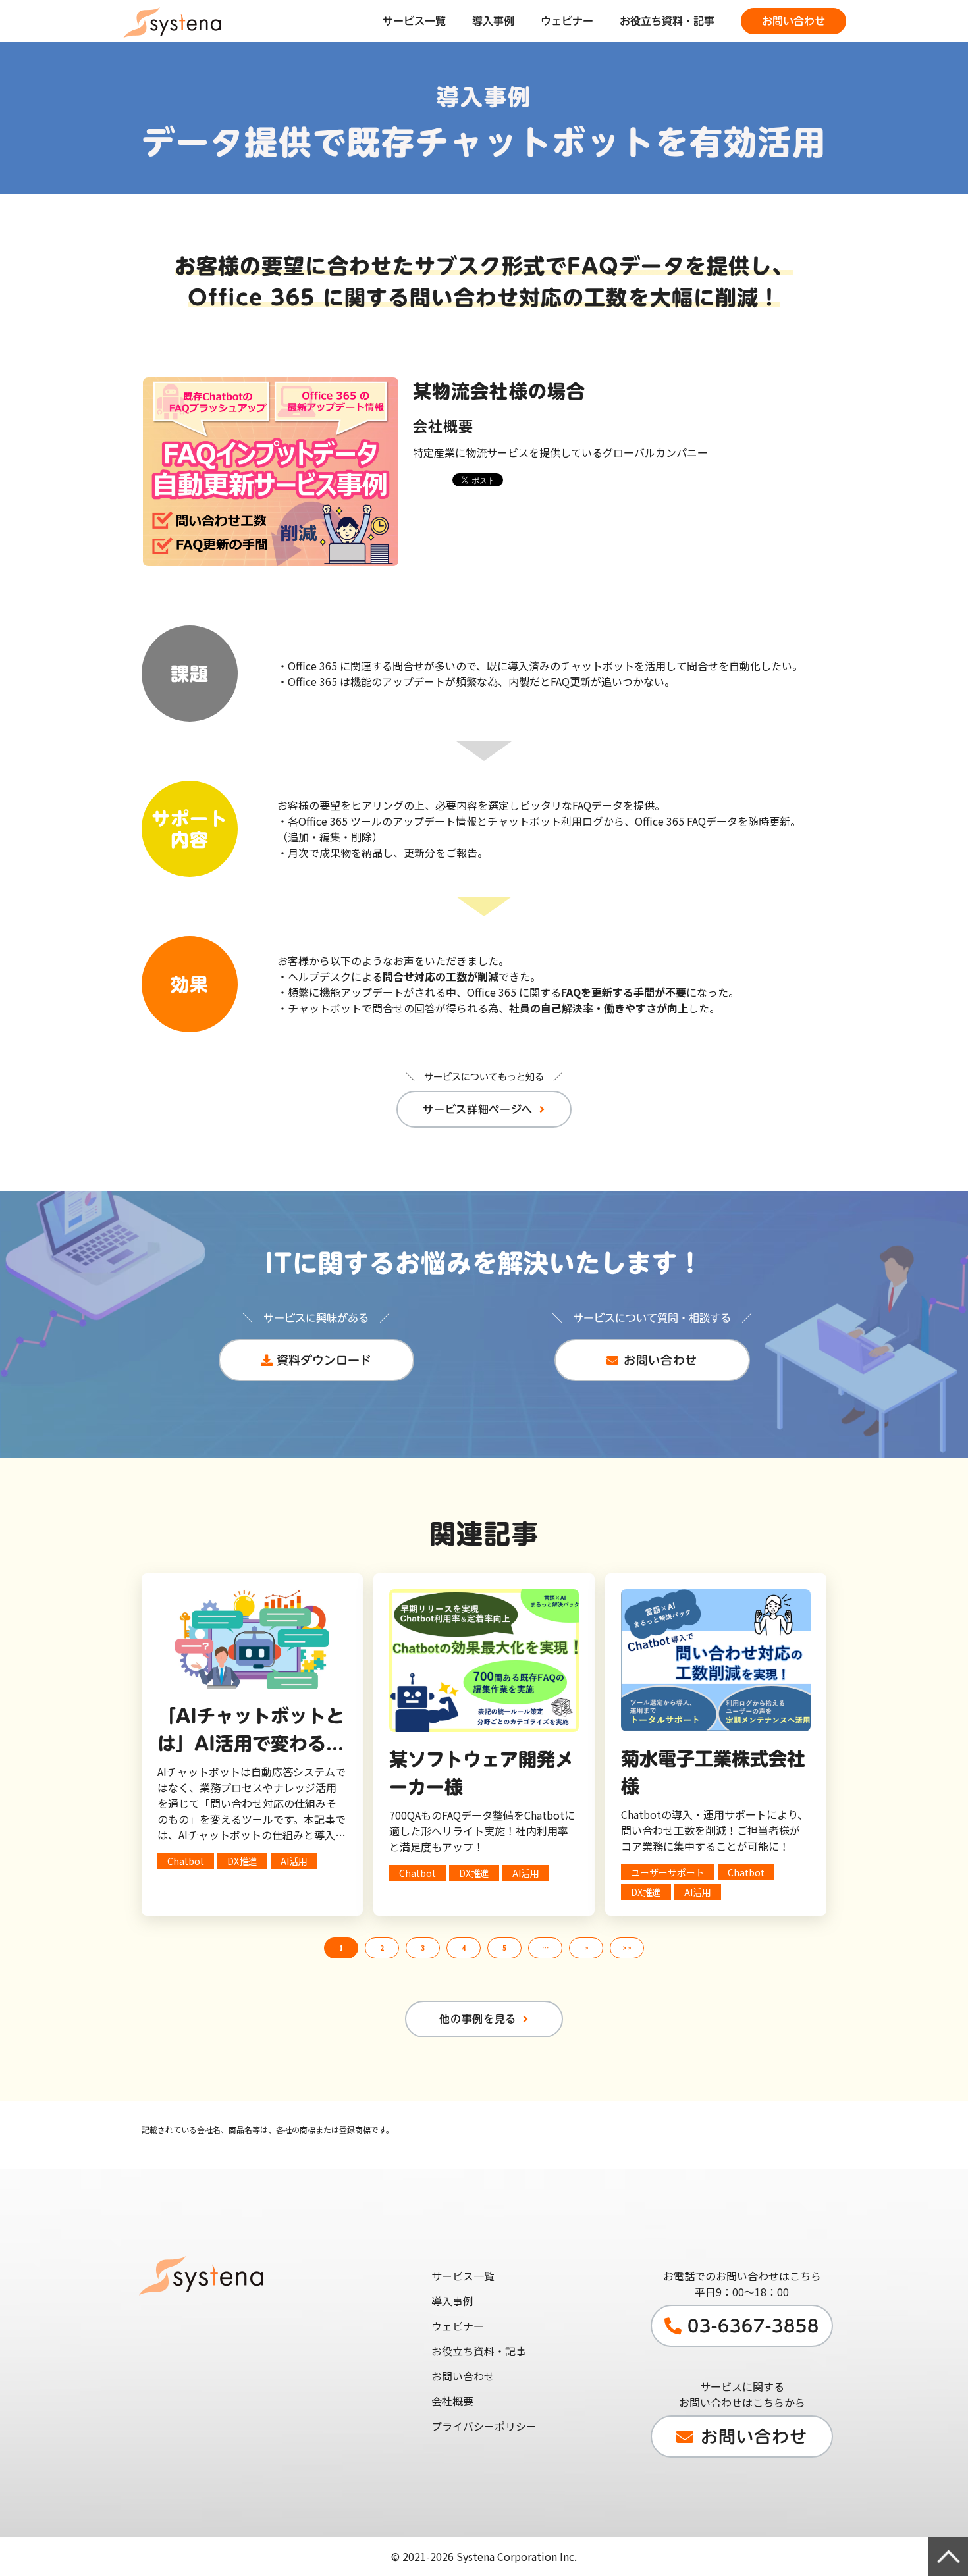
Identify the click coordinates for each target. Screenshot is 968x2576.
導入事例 (493, 21)
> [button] (586, 1948)
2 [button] (382, 1948)
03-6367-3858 (753, 2326)
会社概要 (452, 2401)
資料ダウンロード (324, 1360)
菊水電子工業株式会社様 (713, 1772)
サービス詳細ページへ (477, 1109)
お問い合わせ (793, 21)
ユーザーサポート (668, 1872)
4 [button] (464, 1948)
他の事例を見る (477, 2019)
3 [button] (423, 1948)
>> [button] (627, 1948)
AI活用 (294, 1861)
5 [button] (504, 1948)
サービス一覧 (414, 21)
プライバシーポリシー (484, 2426)
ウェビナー (567, 21)
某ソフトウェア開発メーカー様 (481, 1773)
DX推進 (242, 1861)
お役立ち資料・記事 (667, 21)
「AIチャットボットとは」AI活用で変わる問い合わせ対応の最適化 (251, 1732)
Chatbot (186, 1861)
